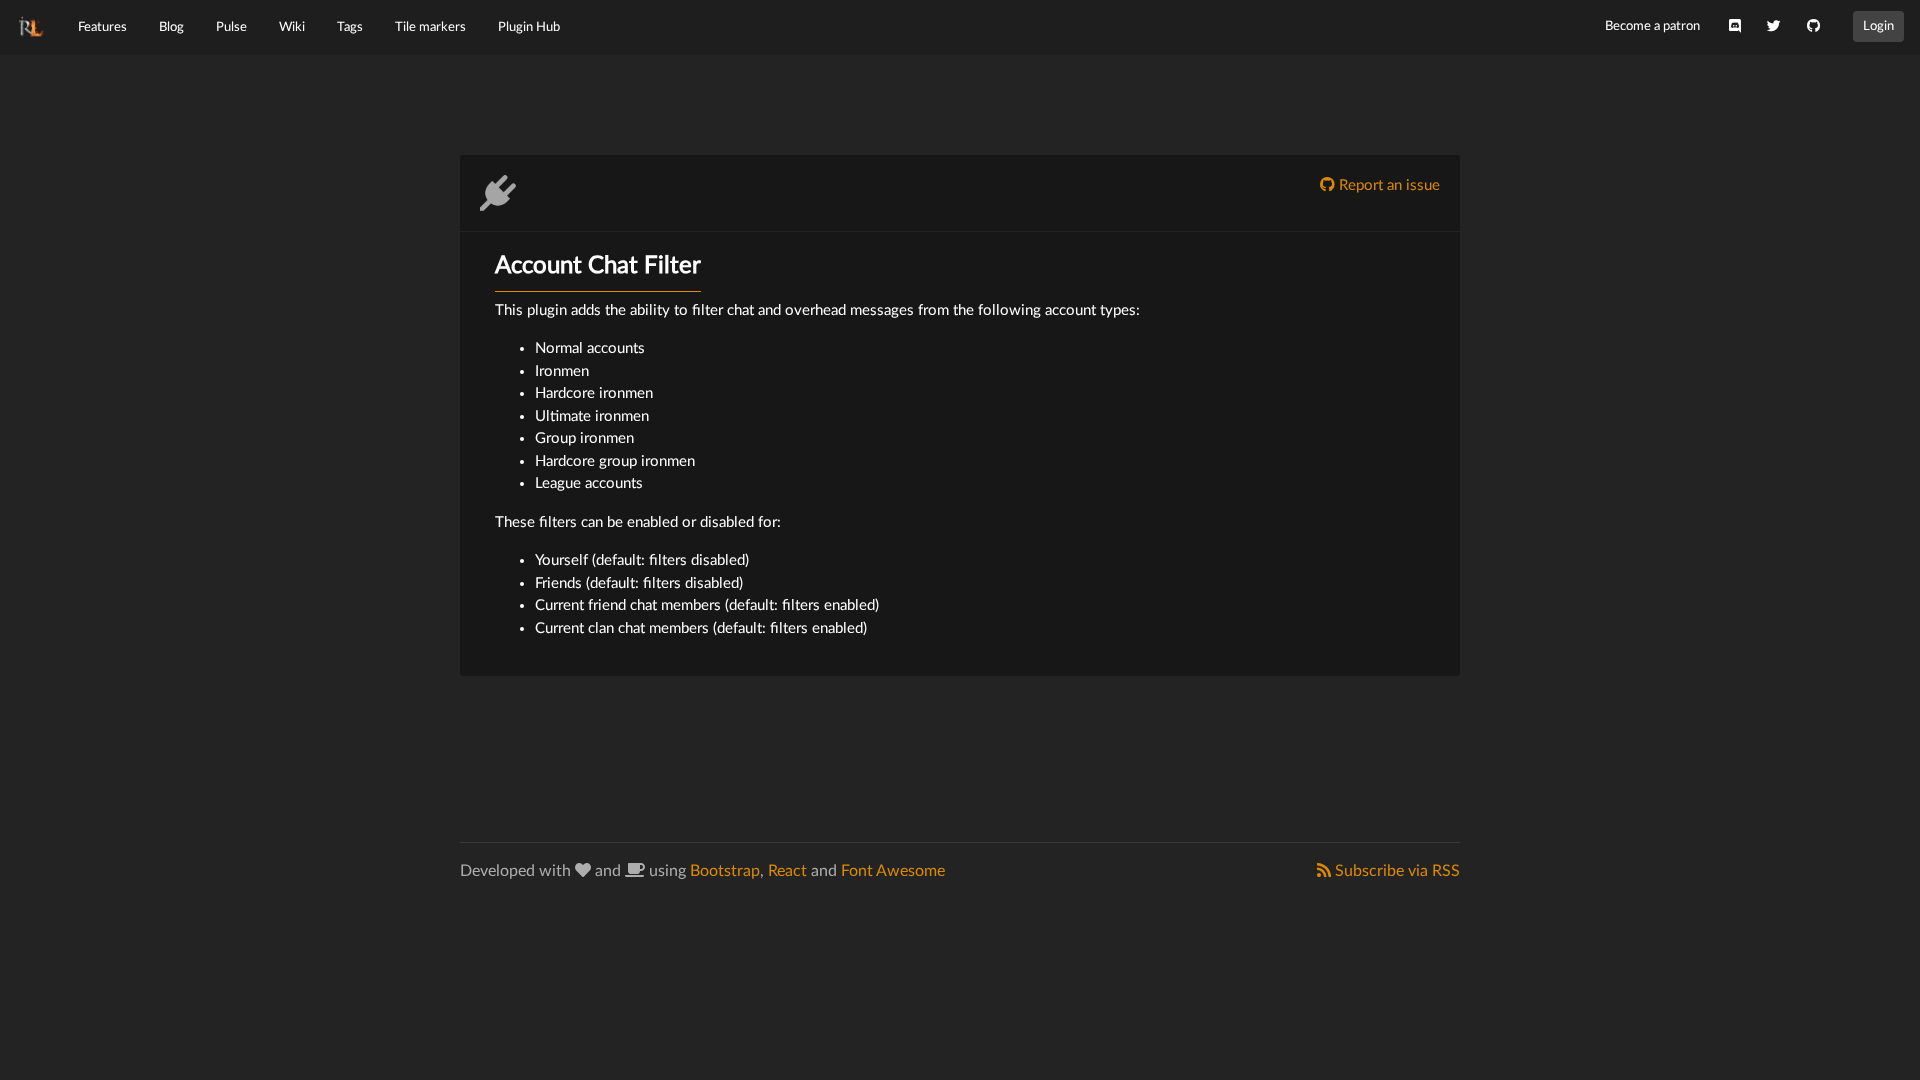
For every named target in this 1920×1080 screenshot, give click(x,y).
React (787, 871)
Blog (171, 27)
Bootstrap (725, 871)
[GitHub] (1813, 27)
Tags (350, 27)
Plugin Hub (529, 27)
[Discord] (1735, 27)
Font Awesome (893, 871)
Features (102, 27)
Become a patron (1652, 26)
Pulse (231, 27)
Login (1878, 26)
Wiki (292, 27)
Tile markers (430, 27)
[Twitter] (1774, 27)
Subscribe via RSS (1395, 871)
